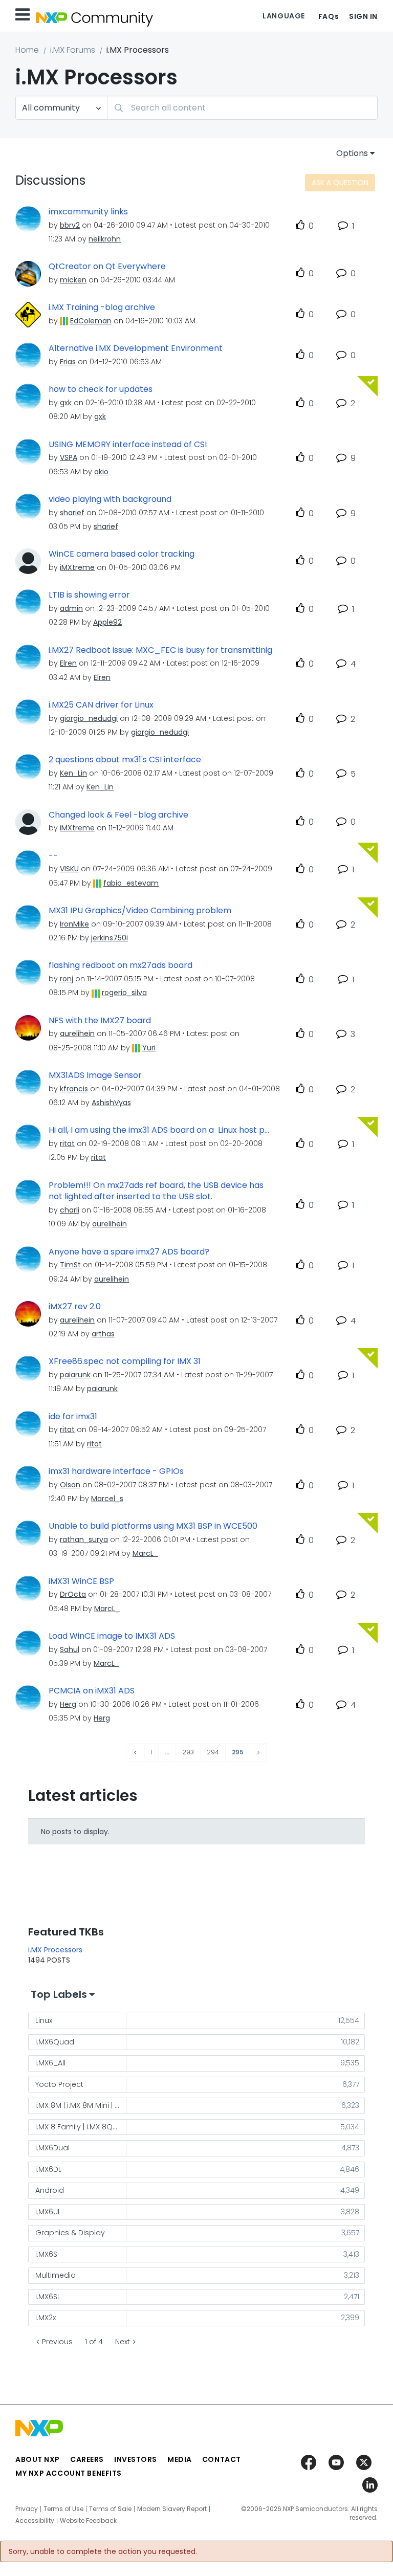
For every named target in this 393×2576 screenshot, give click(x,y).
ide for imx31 (73, 1417)
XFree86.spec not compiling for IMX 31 (125, 1361)
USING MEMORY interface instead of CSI (128, 445)
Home (27, 50)
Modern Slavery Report (172, 2509)
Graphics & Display (70, 2233)
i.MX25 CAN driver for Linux (101, 705)
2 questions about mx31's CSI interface (125, 760)
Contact (222, 2459)
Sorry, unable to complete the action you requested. (103, 2551)
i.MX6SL (48, 2297)
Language (283, 16)
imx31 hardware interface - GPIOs (116, 1471)
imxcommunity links (88, 212)
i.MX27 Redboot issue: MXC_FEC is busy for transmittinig (160, 650)
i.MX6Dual (52, 2148)
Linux (44, 2020)
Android (50, 2190)
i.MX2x (46, 2318)
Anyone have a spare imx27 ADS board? (129, 1252)
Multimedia (56, 2275)
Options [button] (352, 153)
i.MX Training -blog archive (102, 307)
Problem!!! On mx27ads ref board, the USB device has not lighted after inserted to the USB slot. (156, 1191)
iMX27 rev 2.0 (75, 1307)
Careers (87, 2459)
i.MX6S (46, 2254)
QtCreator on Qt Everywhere (107, 267)
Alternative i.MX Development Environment (136, 348)
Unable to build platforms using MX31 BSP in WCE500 (153, 1526)
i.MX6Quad (55, 2042)
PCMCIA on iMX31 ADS (92, 1691)
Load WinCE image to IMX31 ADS (112, 1636)
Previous (57, 2342)
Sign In (363, 16)
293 (188, 1752)
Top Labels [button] (59, 1994)
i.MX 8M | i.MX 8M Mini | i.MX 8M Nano (81, 2105)
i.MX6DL (48, 2169)
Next (123, 2342)
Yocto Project (59, 2084)
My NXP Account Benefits (69, 2473)
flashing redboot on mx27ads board (121, 965)
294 (213, 1752)
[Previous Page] (136, 1753)
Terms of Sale (110, 2509)
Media (180, 2459)
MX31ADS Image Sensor (95, 1075)
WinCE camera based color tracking (122, 554)
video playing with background (110, 499)
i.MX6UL (48, 2212)
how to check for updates (101, 389)
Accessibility (35, 2521)
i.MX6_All (50, 2063)
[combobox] (242, 108)
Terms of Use (63, 2509)
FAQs (329, 16)
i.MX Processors (55, 1950)
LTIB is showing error (89, 595)
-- (53, 856)
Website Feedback (88, 2521)
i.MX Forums (73, 50)
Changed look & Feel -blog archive (118, 815)
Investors (136, 2459)
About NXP (38, 2459)
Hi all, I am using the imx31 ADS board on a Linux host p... (159, 1130)
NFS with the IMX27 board (100, 1021)
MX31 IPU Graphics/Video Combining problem (140, 911)
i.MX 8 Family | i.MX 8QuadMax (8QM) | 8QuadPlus (81, 2127)
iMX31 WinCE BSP (81, 1581)
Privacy (27, 2509)
